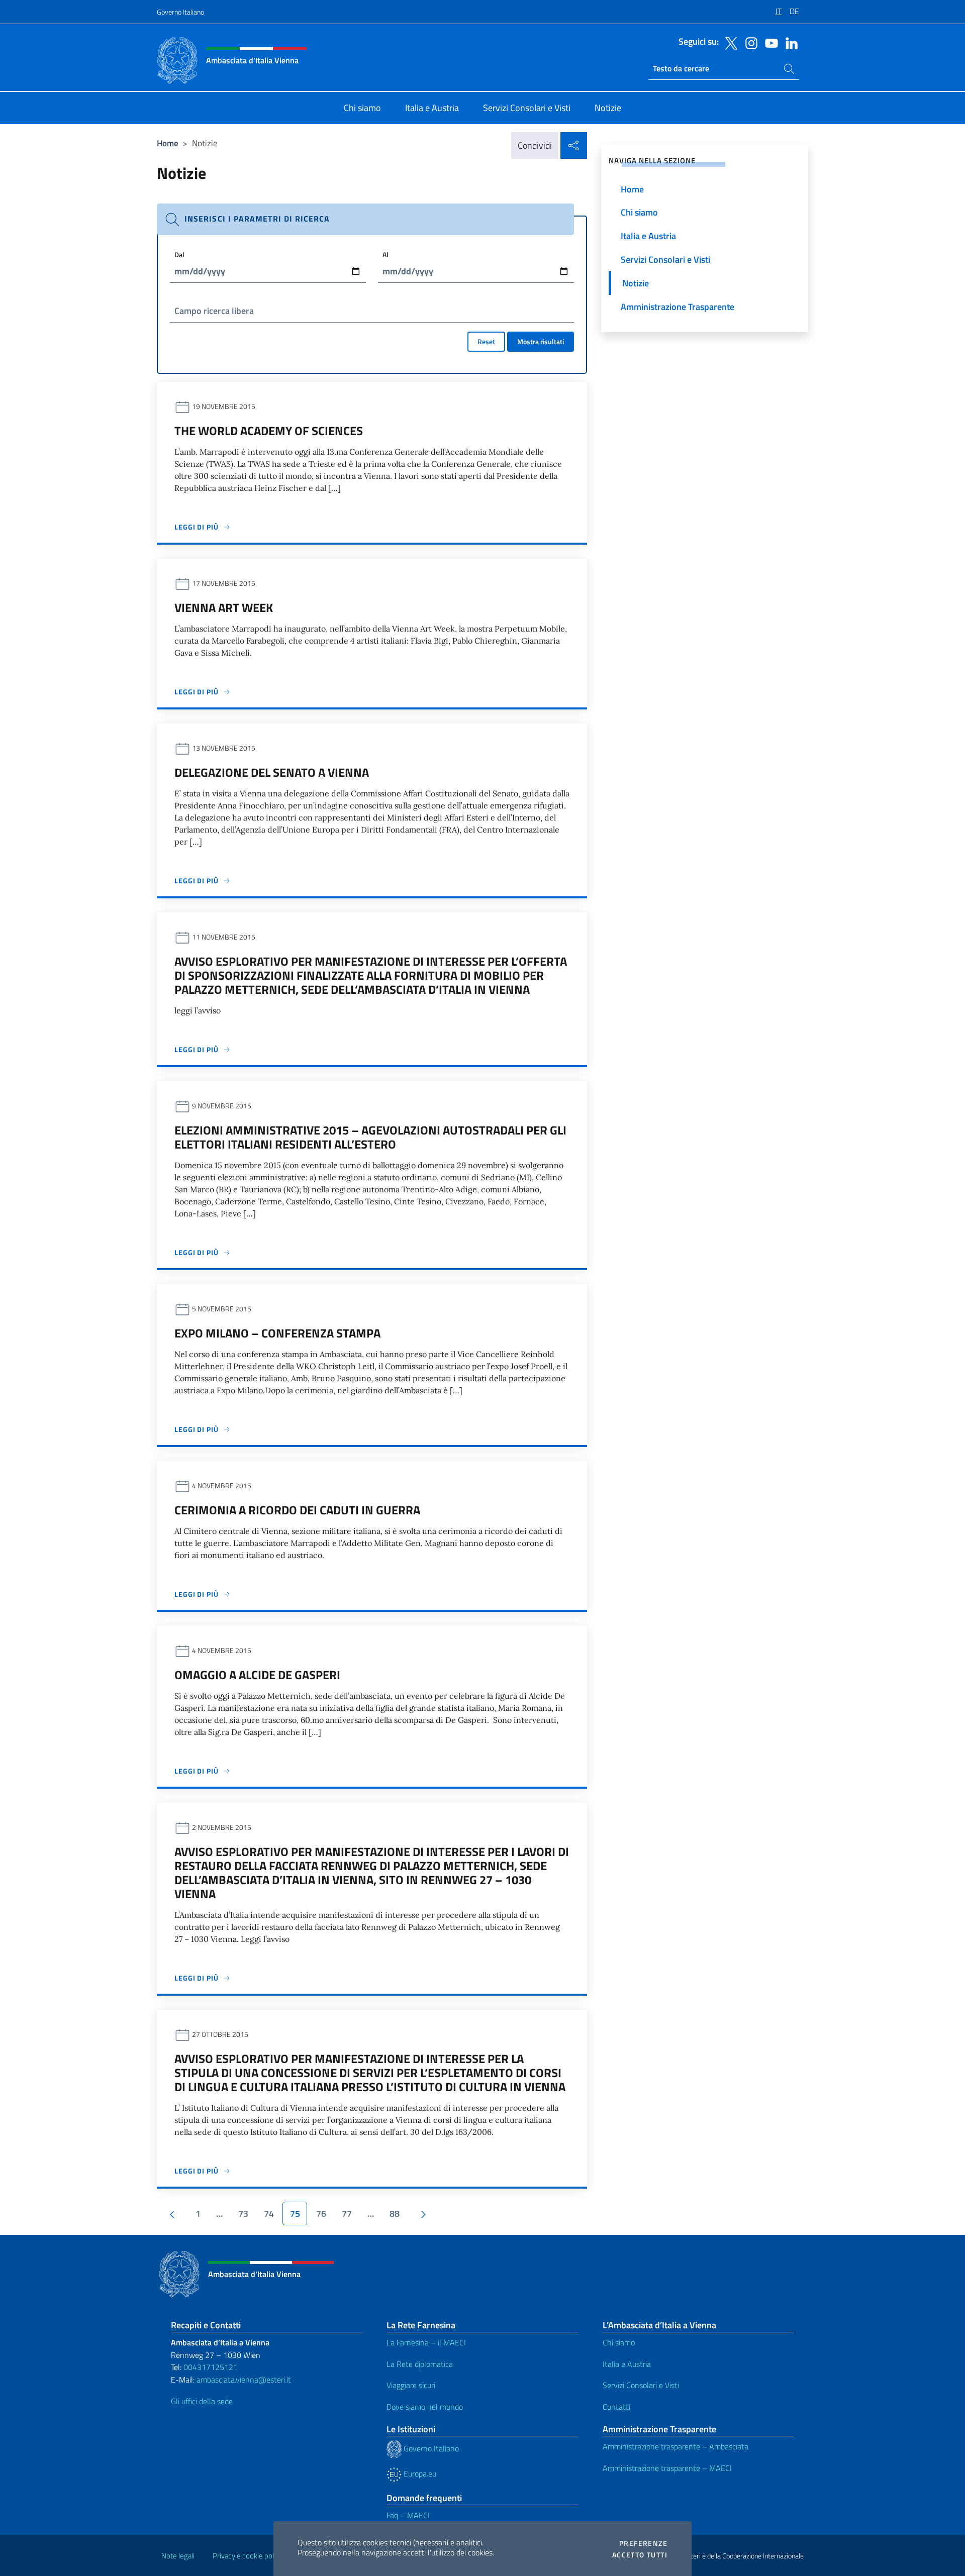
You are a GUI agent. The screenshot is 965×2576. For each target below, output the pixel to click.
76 (321, 2213)
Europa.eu (419, 2474)
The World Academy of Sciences (269, 431)
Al (385, 254)
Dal (179, 254)
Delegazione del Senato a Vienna (272, 772)
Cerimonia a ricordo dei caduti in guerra (297, 1510)
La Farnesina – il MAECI (426, 2342)
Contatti (616, 2407)
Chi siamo (619, 2342)
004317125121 (211, 2367)
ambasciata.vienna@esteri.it (244, 2380)
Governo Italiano (180, 12)
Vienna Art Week (224, 607)
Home (168, 143)
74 (269, 2213)
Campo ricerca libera (214, 311)
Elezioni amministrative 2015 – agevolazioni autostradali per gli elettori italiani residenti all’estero (370, 1137)
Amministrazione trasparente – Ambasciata (675, 2446)
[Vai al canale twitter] (729, 42)
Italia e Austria (627, 2364)
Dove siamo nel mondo (425, 2407)
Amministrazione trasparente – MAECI (667, 2468)
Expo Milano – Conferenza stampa (277, 1333)
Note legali (178, 2556)
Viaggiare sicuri (411, 2385)
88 (395, 2213)
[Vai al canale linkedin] (789, 42)
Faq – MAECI (408, 2515)
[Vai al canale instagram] (749, 42)
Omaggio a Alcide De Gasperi (257, 1675)
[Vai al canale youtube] (769, 42)
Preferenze (643, 2543)
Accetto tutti (640, 2555)
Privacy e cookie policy (248, 2556)
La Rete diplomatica (420, 2364)
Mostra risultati (541, 341)
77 (347, 2213)
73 (243, 2213)
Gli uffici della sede (202, 2401)
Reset (486, 341)
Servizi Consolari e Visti (641, 2385)
